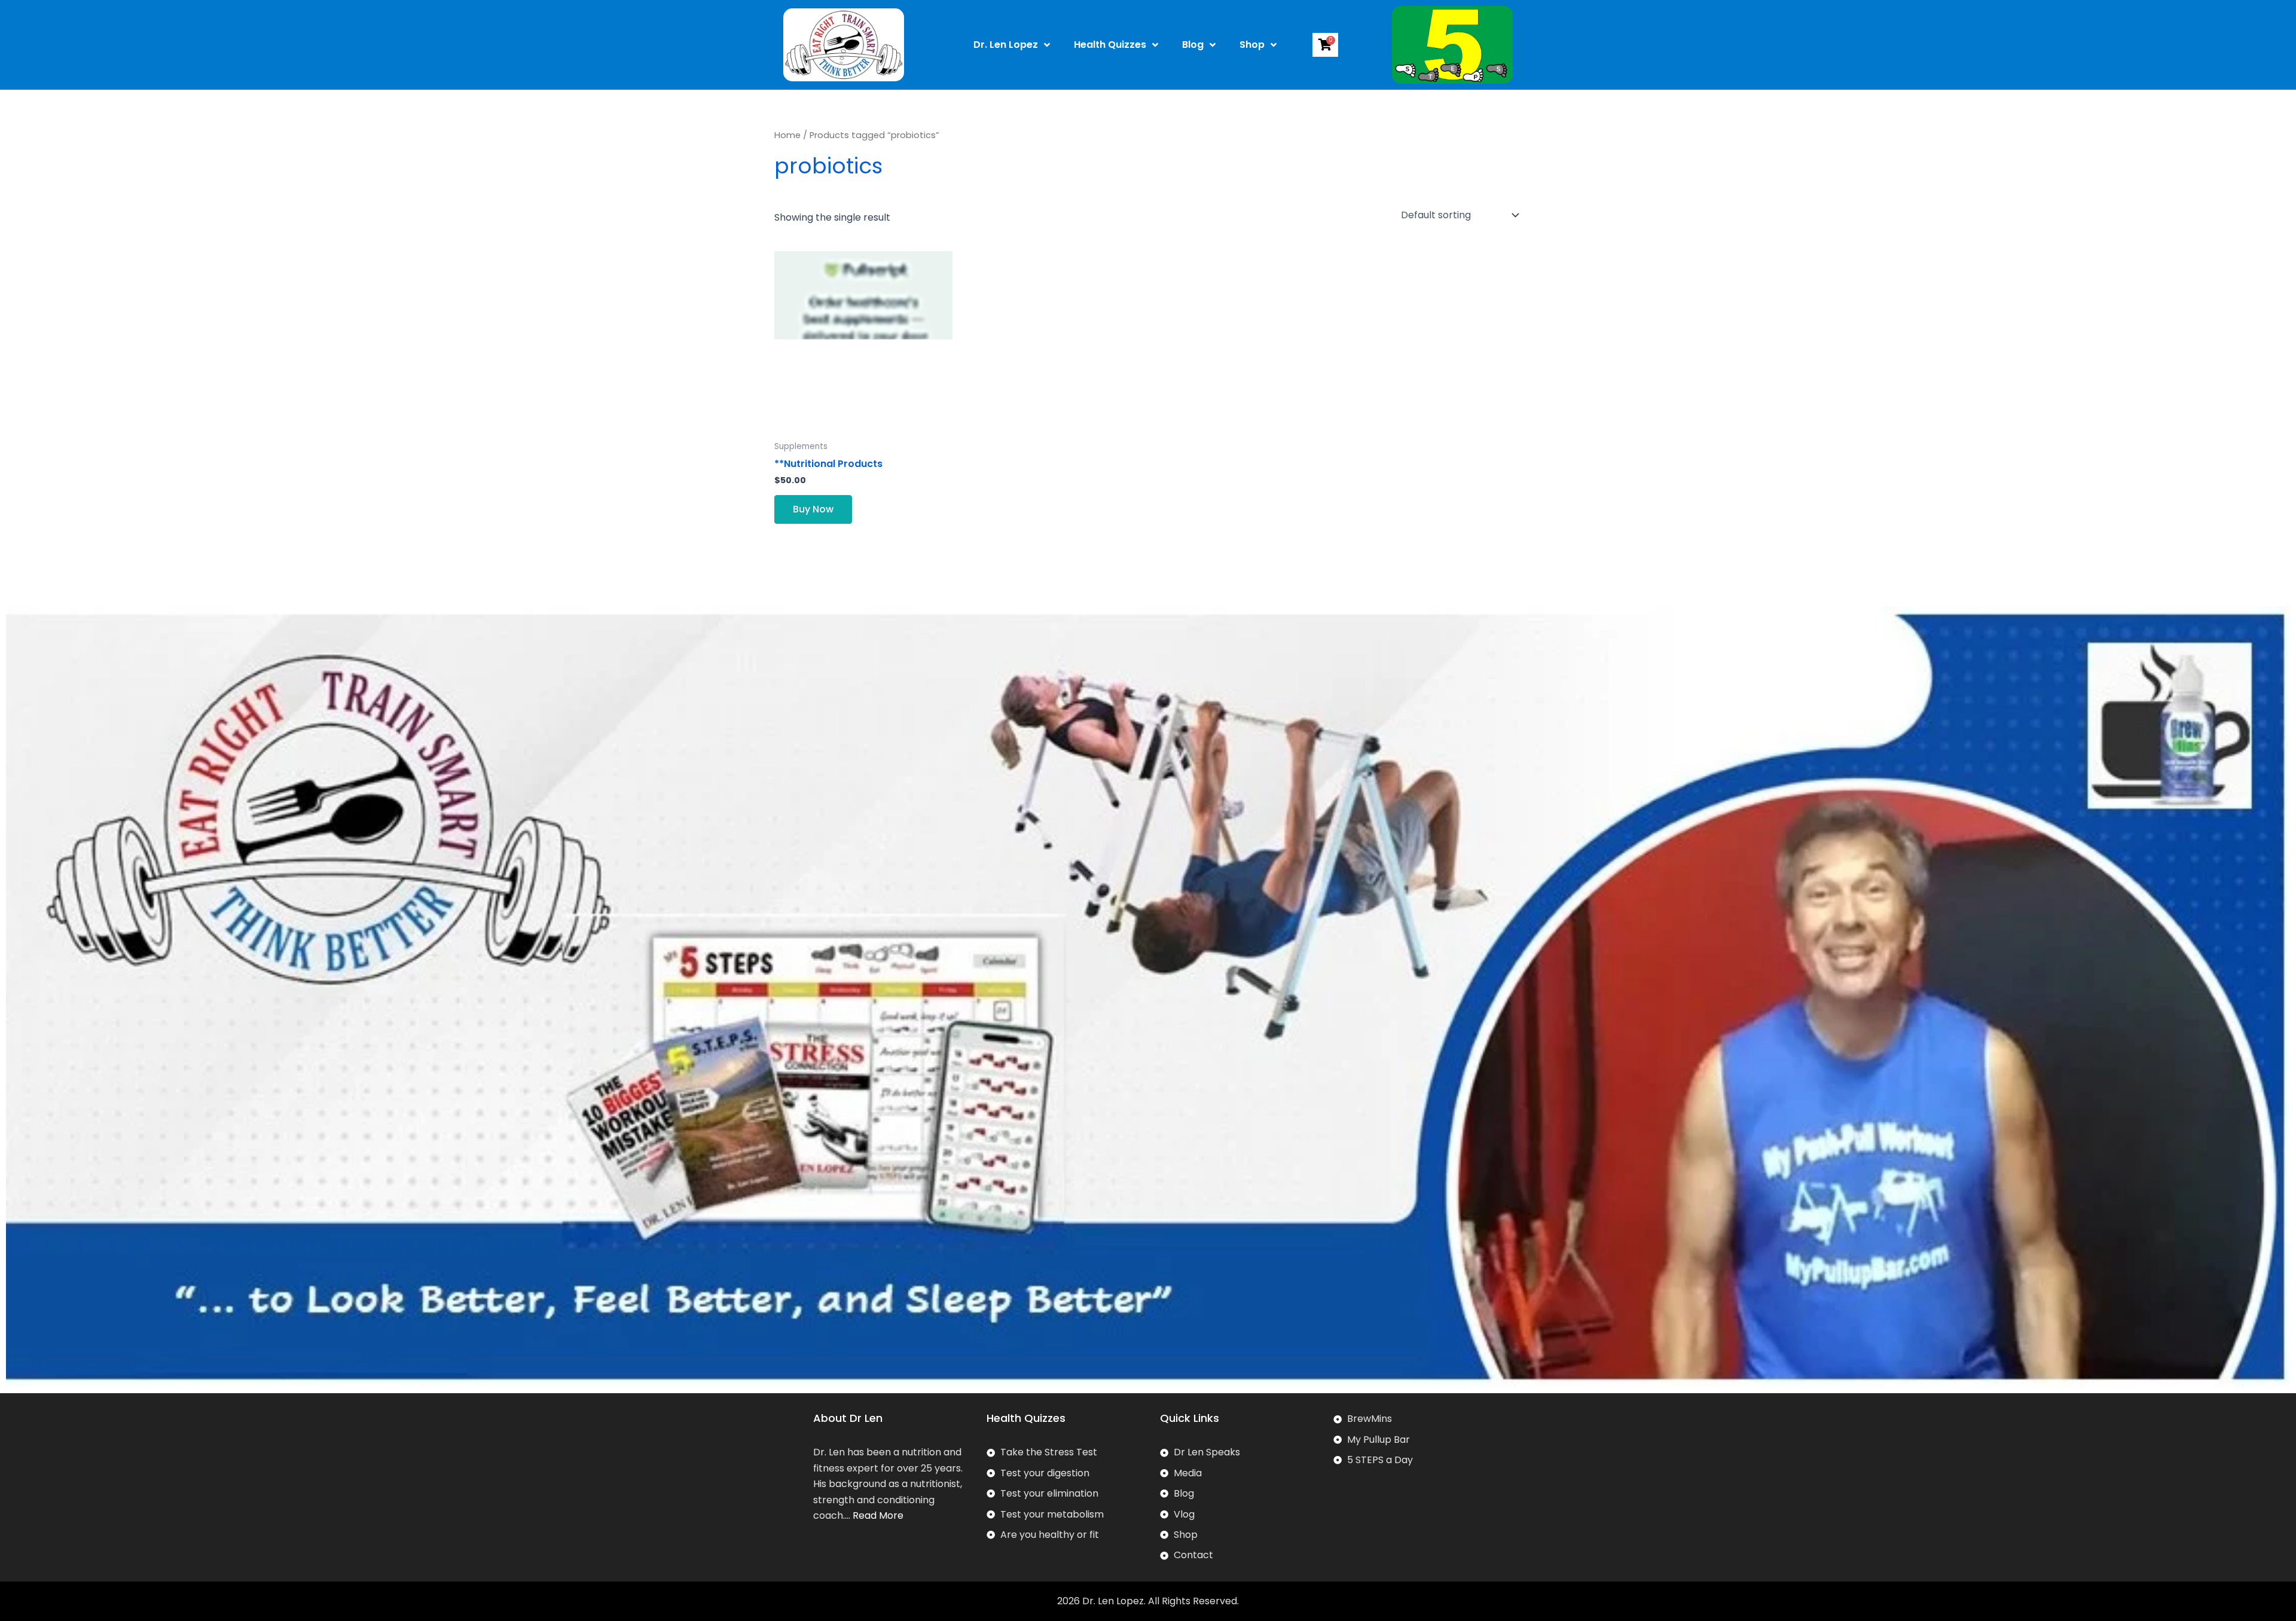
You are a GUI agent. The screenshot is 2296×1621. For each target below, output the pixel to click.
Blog (1193, 45)
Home (787, 135)
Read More (878, 1515)
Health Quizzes (1110, 45)
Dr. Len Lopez (1006, 45)
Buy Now (813, 509)
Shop (1252, 45)
